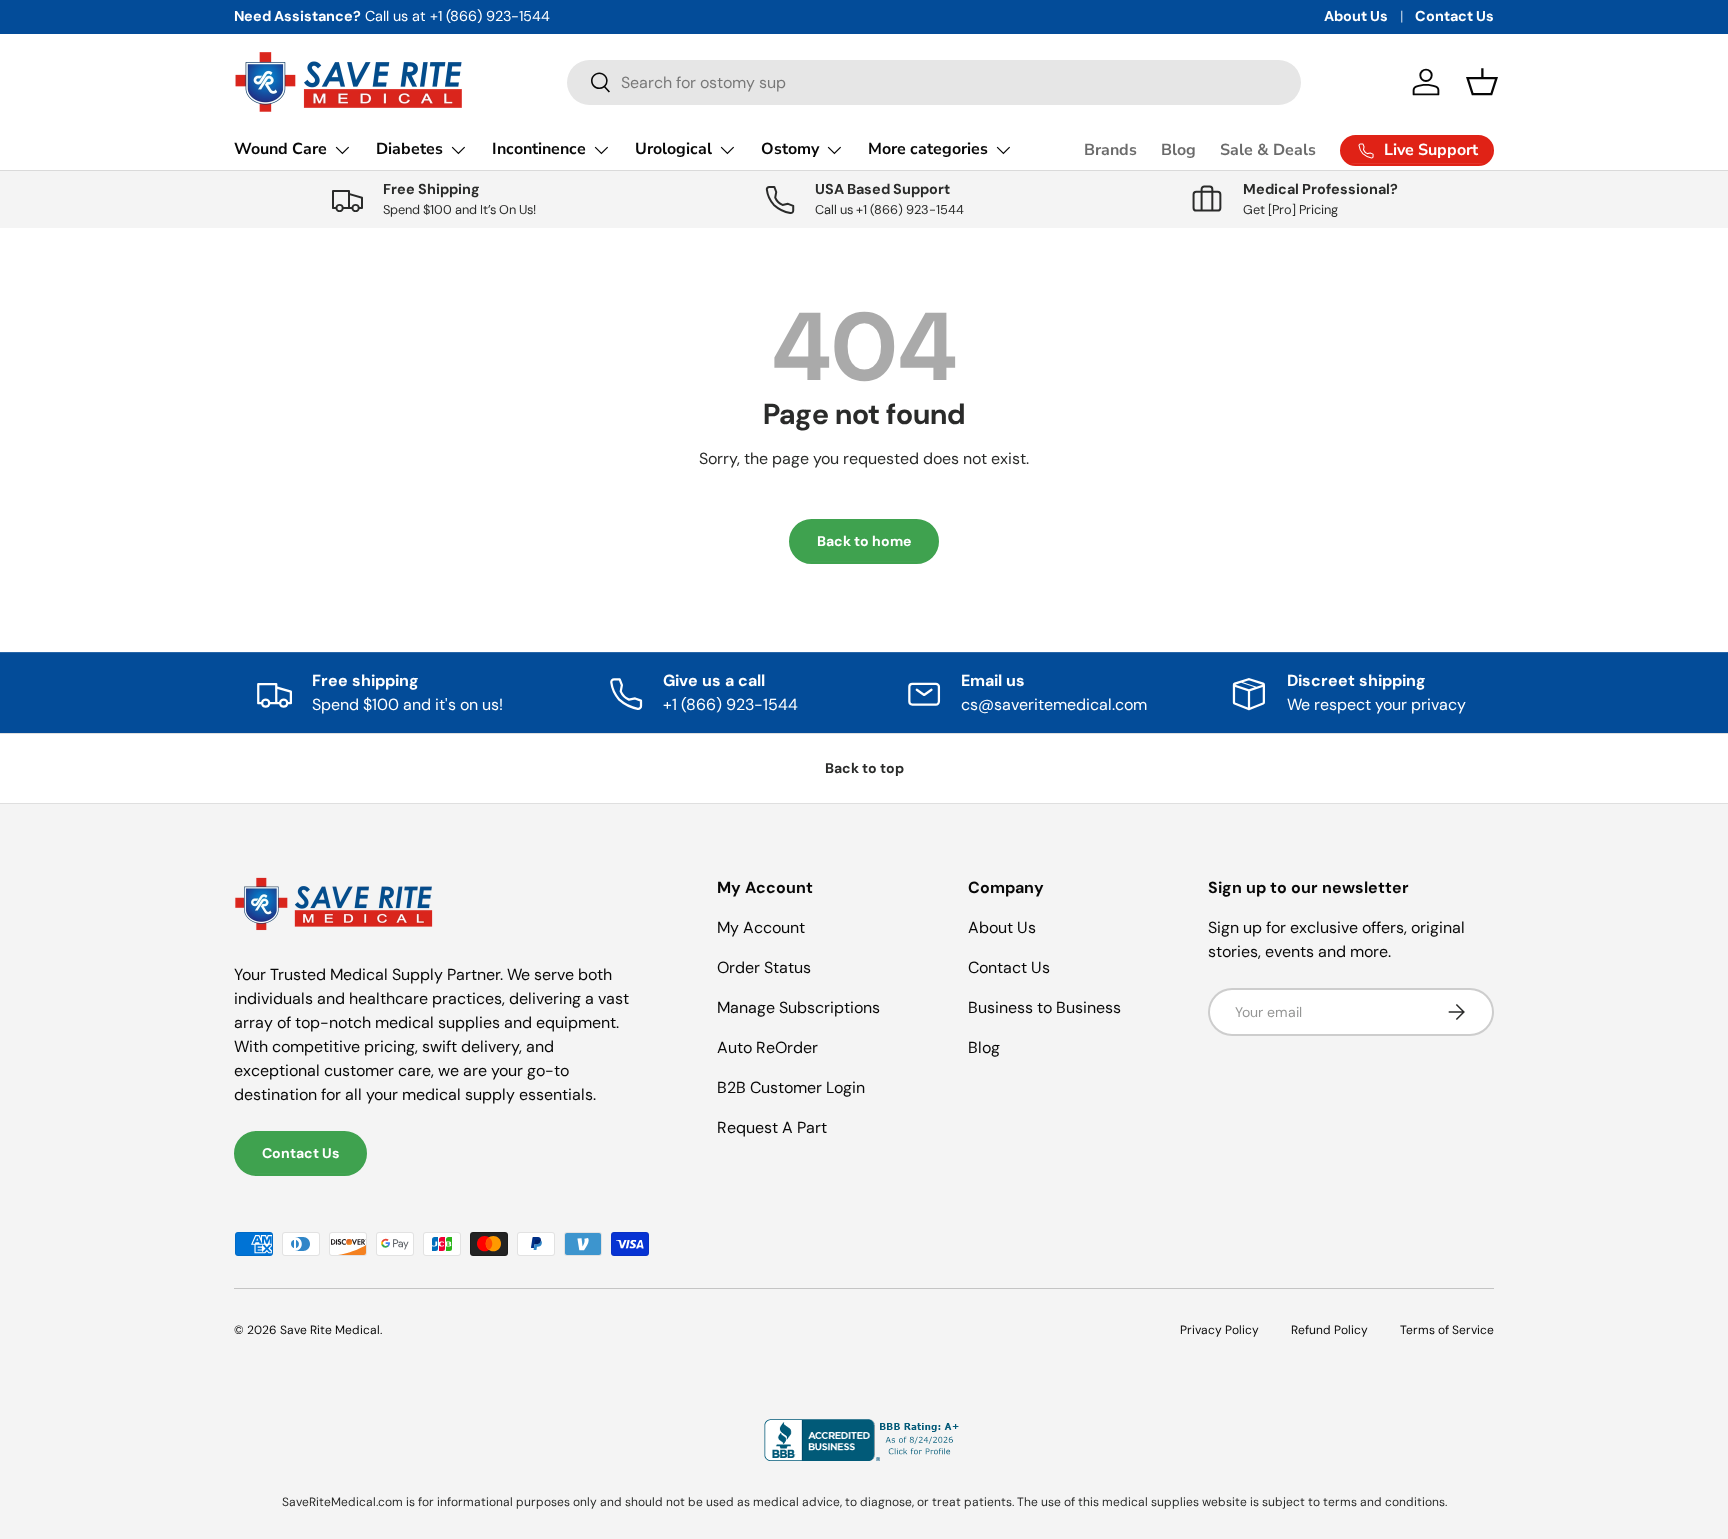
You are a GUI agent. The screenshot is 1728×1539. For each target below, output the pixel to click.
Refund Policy (1329, 1330)
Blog (1178, 150)
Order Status (764, 967)
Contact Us (1454, 16)
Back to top (864, 768)
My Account (761, 927)
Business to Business (1044, 1007)
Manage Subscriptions (798, 1007)
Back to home (864, 541)
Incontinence (539, 149)
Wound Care (280, 149)
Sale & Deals (1268, 150)
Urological (673, 149)
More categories (928, 149)
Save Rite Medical (330, 1330)
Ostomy (790, 149)
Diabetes (409, 149)
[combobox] (934, 82)
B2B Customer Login (791, 1087)
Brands (1110, 150)
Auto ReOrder (767, 1047)
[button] (1482, 82)
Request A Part (772, 1127)
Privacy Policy (1219, 1330)
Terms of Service (1447, 1330)
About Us (1356, 16)
